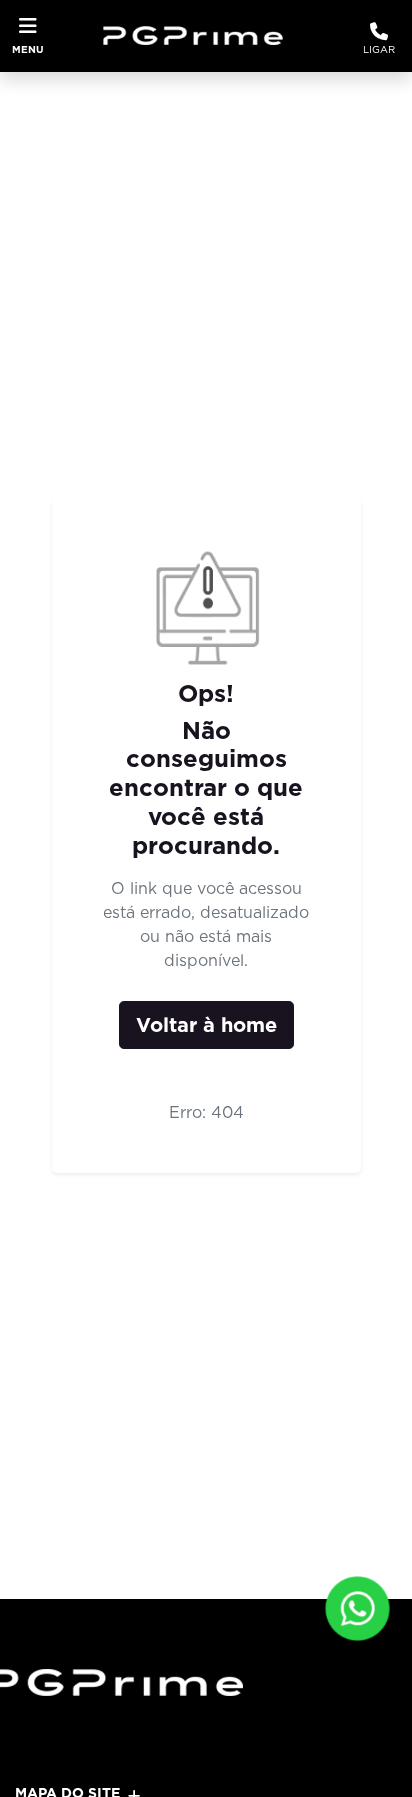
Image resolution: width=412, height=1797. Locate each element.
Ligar (379, 49)
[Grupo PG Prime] (200, 36)
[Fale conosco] (357, 1608)
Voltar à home (206, 1025)
